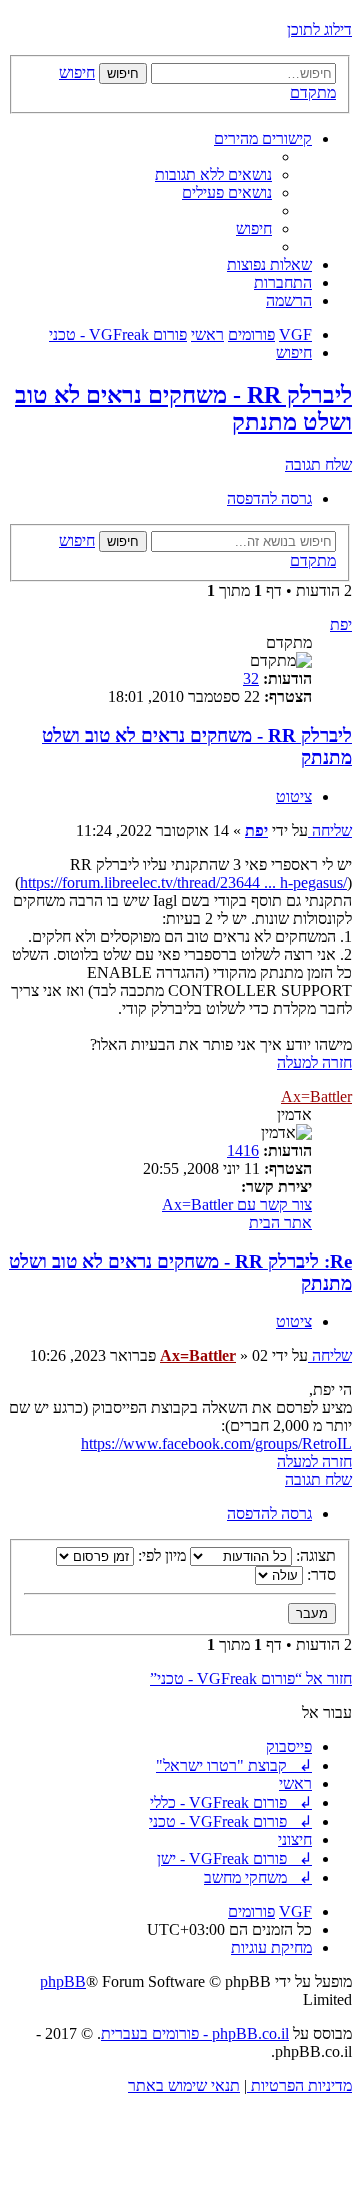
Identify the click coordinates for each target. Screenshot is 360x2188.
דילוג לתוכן (319, 29)
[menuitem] (213, 174)
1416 (243, 1150)
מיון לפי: (160, 1555)
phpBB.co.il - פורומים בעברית (195, 2033)
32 (251, 678)
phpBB (63, 1981)
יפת (341, 624)
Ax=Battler (316, 1096)
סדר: (319, 1574)
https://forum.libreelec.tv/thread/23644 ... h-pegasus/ (183, 882)
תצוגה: (314, 1555)
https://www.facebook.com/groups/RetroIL (216, 1443)
